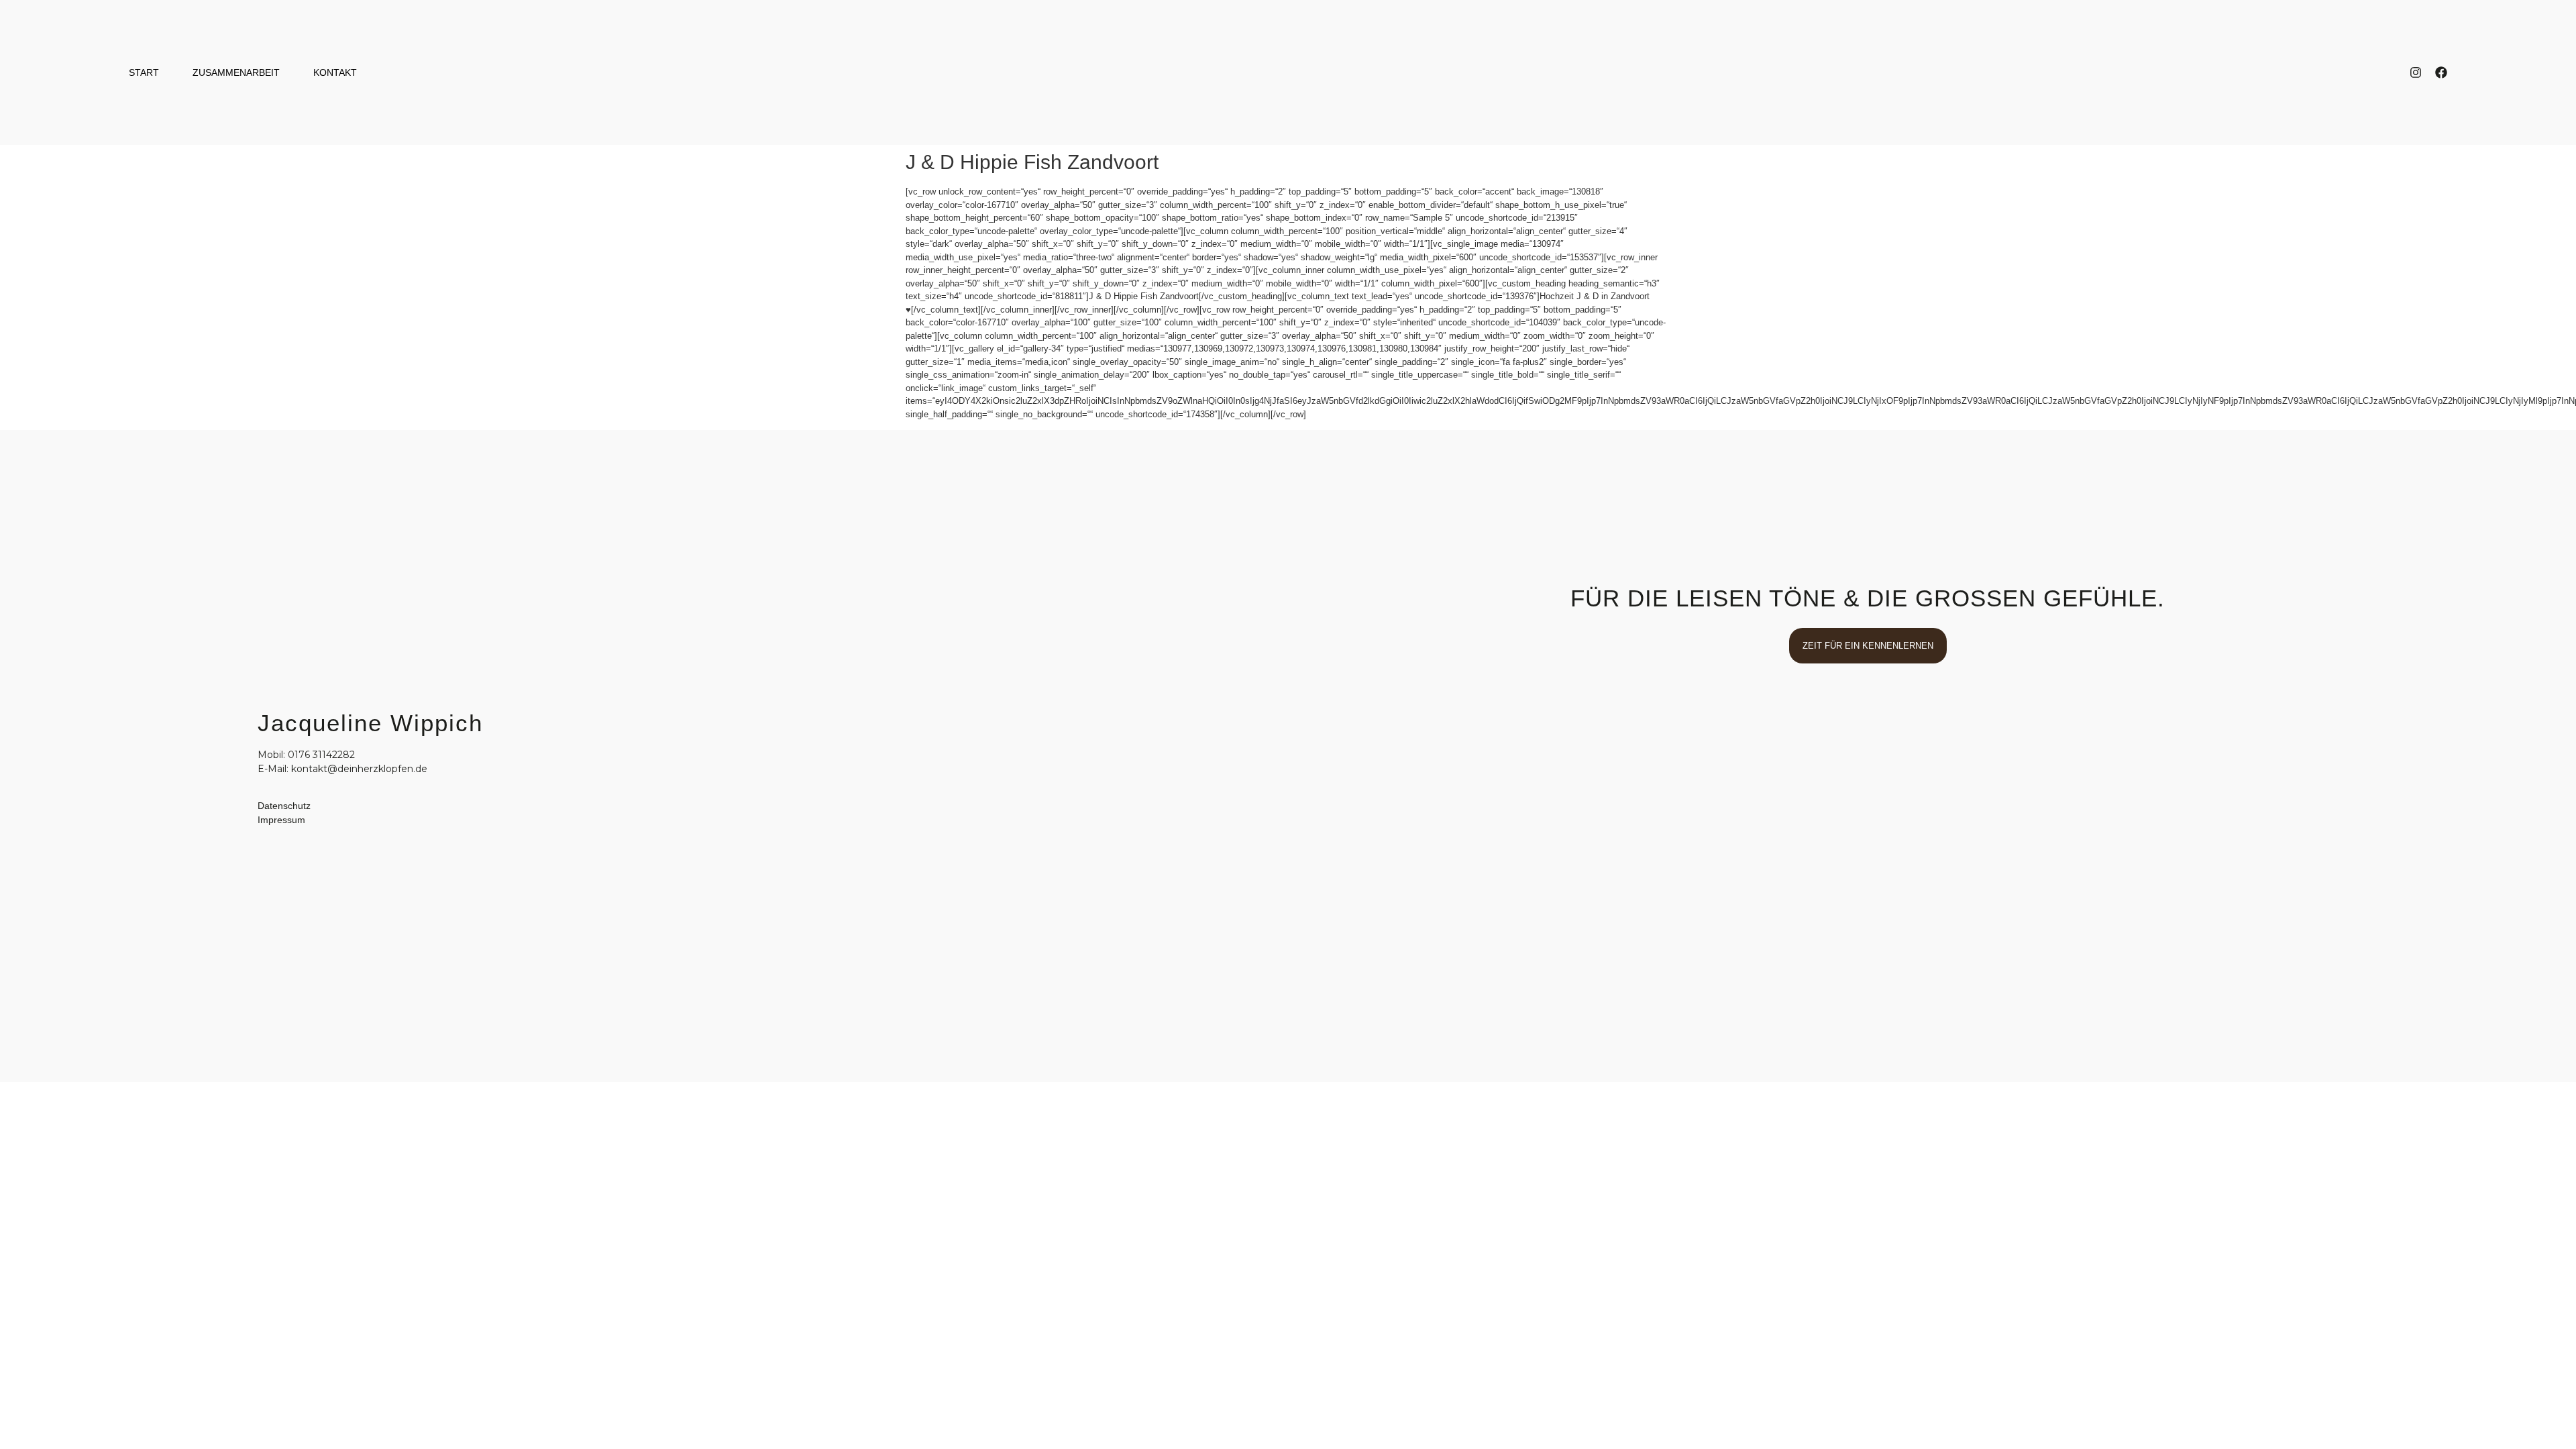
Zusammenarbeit (236, 72)
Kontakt (335, 72)
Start (144, 72)
